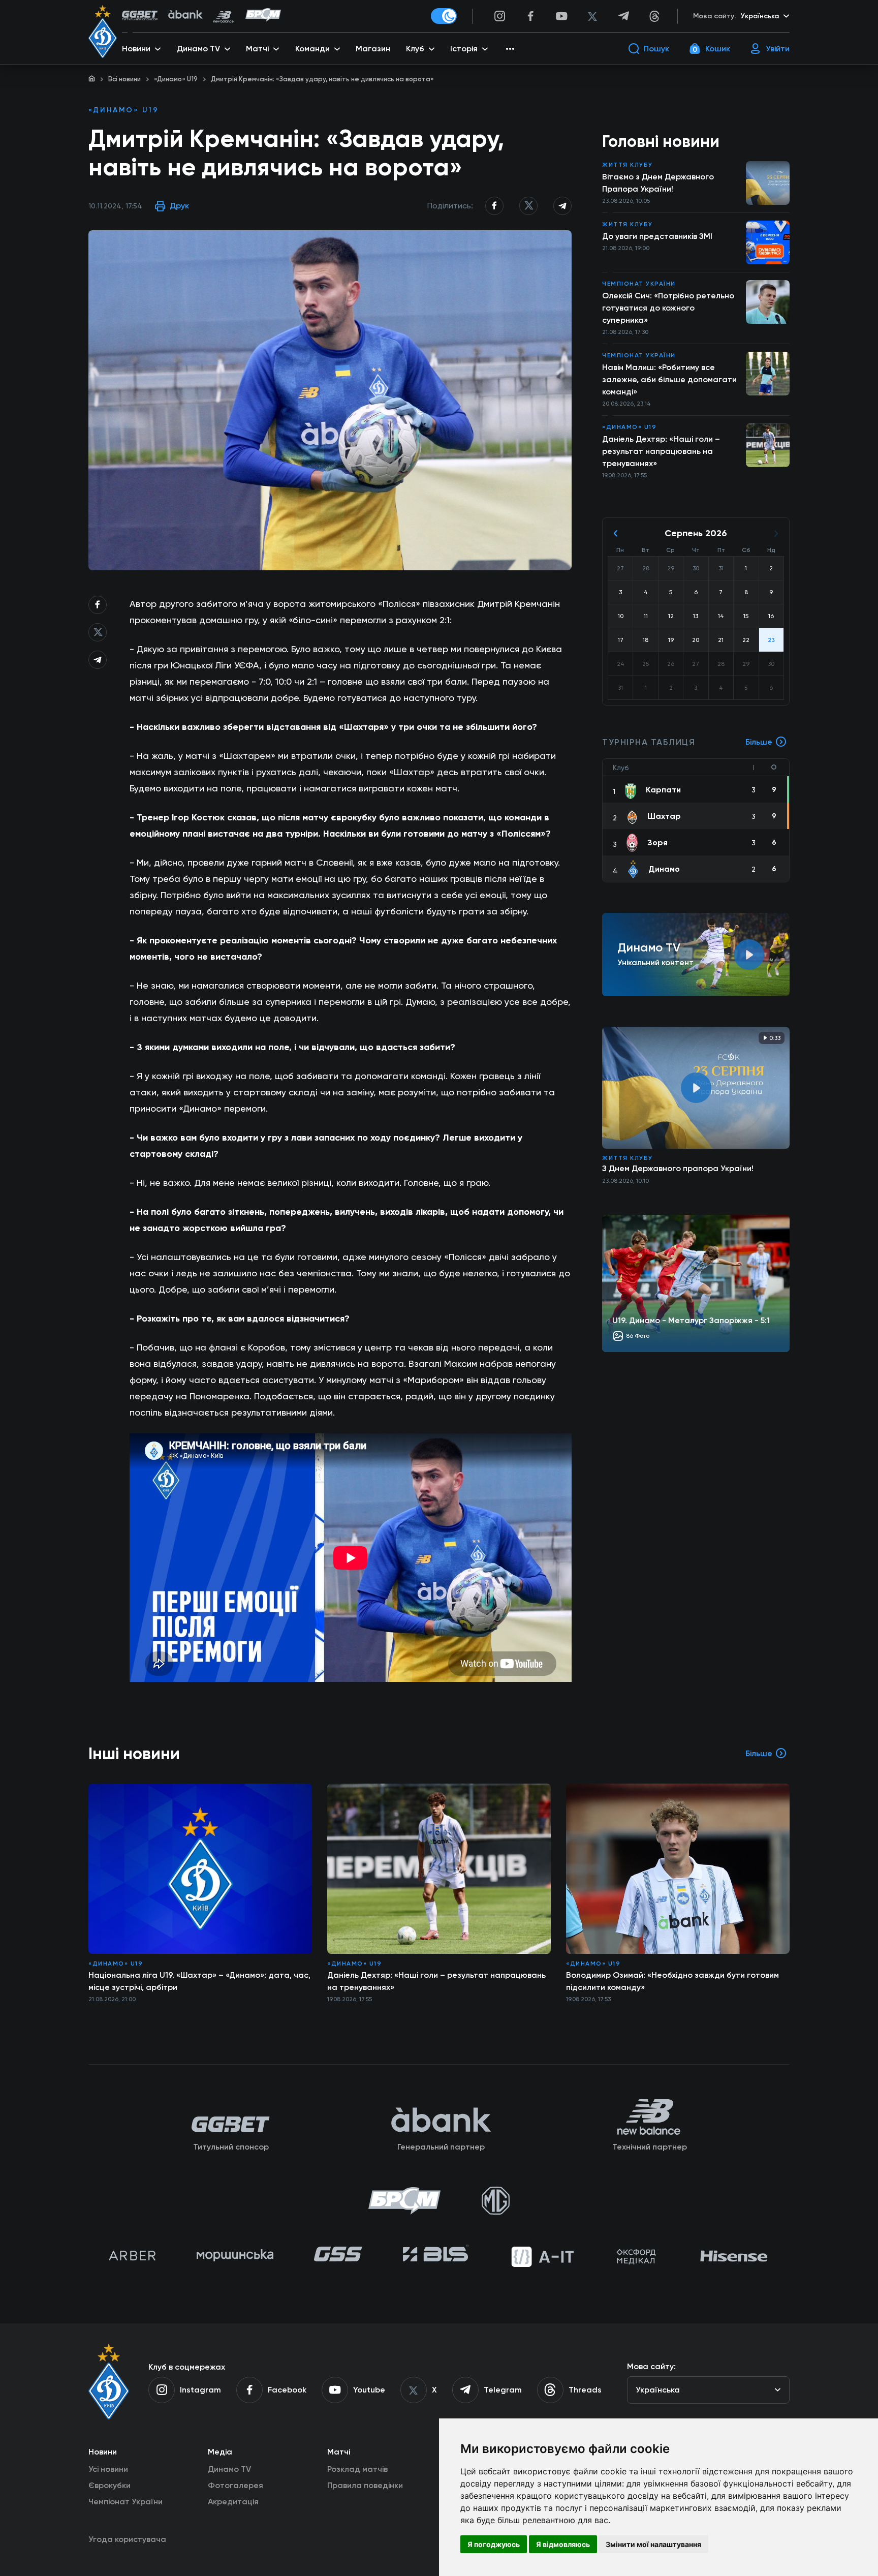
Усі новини (108, 2469)
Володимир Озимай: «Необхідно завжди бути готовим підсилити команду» (672, 1981)
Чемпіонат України (639, 284)
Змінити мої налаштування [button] (653, 2544)
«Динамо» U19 (176, 79)
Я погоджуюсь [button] (494, 2544)
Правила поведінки (365, 2485)
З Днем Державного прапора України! (678, 1168)
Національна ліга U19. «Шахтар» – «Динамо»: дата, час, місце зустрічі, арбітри (199, 1981)
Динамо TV (229, 2469)
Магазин (373, 49)
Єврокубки (109, 2485)
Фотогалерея (236, 2485)
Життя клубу (628, 165)
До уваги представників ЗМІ (657, 236)
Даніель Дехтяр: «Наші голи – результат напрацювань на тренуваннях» (661, 451)
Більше (759, 742)
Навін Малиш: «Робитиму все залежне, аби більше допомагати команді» (669, 379)
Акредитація (233, 2502)
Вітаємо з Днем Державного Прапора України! (658, 183)
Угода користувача (127, 2539)
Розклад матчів (357, 2469)
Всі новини (124, 79)
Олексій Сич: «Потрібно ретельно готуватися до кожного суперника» (668, 308)
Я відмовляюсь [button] (563, 2544)
